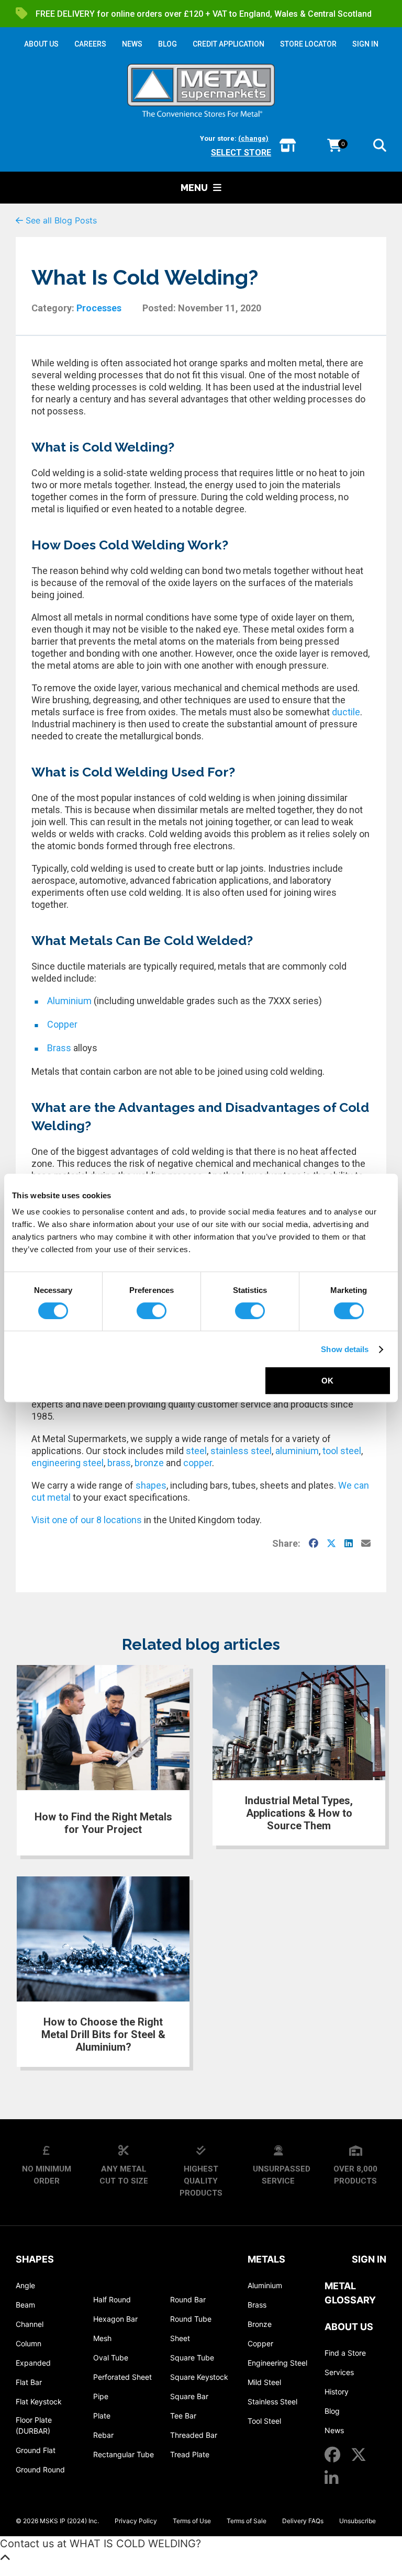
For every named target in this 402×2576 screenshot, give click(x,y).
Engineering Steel (277, 2363)
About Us (349, 2327)
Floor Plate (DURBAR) (34, 2425)
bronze (149, 1463)
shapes (151, 1485)
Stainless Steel (272, 2401)
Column (29, 2343)
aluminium (297, 1451)
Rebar (103, 2435)
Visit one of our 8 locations (87, 1520)
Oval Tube (111, 2358)
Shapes (35, 2259)
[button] (380, 147)
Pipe (101, 2396)
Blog (332, 2411)
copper (198, 1463)
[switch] (152, 1311)
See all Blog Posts (60, 220)
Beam (25, 2305)
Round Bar (188, 2299)
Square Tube (192, 2358)
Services (339, 2372)
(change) (253, 138)
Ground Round (40, 2470)
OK (327, 1381)
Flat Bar (29, 2382)
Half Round (112, 2299)
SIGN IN (365, 44)
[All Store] (288, 146)
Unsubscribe (358, 2521)
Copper (62, 1024)
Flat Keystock (39, 2401)
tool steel (342, 1451)
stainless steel (241, 1451)
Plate (102, 2416)
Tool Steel (264, 2421)
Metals (266, 2259)
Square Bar (189, 2396)
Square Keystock (199, 2377)
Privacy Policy (136, 2521)
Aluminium (69, 1001)
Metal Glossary (350, 2293)
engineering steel (68, 1463)
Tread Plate (190, 2454)
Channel (30, 2324)
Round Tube (191, 2319)
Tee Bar (183, 2416)
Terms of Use (192, 2521)
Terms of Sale (247, 2521)
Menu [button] (194, 188)
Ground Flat (36, 2450)
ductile (346, 712)
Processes (99, 308)
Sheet (180, 2338)
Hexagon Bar (115, 2319)
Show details (345, 1349)
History (337, 2392)
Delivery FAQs (303, 2521)
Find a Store (345, 2353)
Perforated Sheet (122, 2377)
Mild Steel (264, 2382)
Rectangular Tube (124, 2454)
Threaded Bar (194, 2435)
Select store (241, 153)
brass (119, 1463)
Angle (25, 2285)
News (334, 2430)
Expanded (33, 2363)
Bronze (260, 2324)
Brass (59, 1048)
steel (195, 1451)
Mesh (102, 2338)
